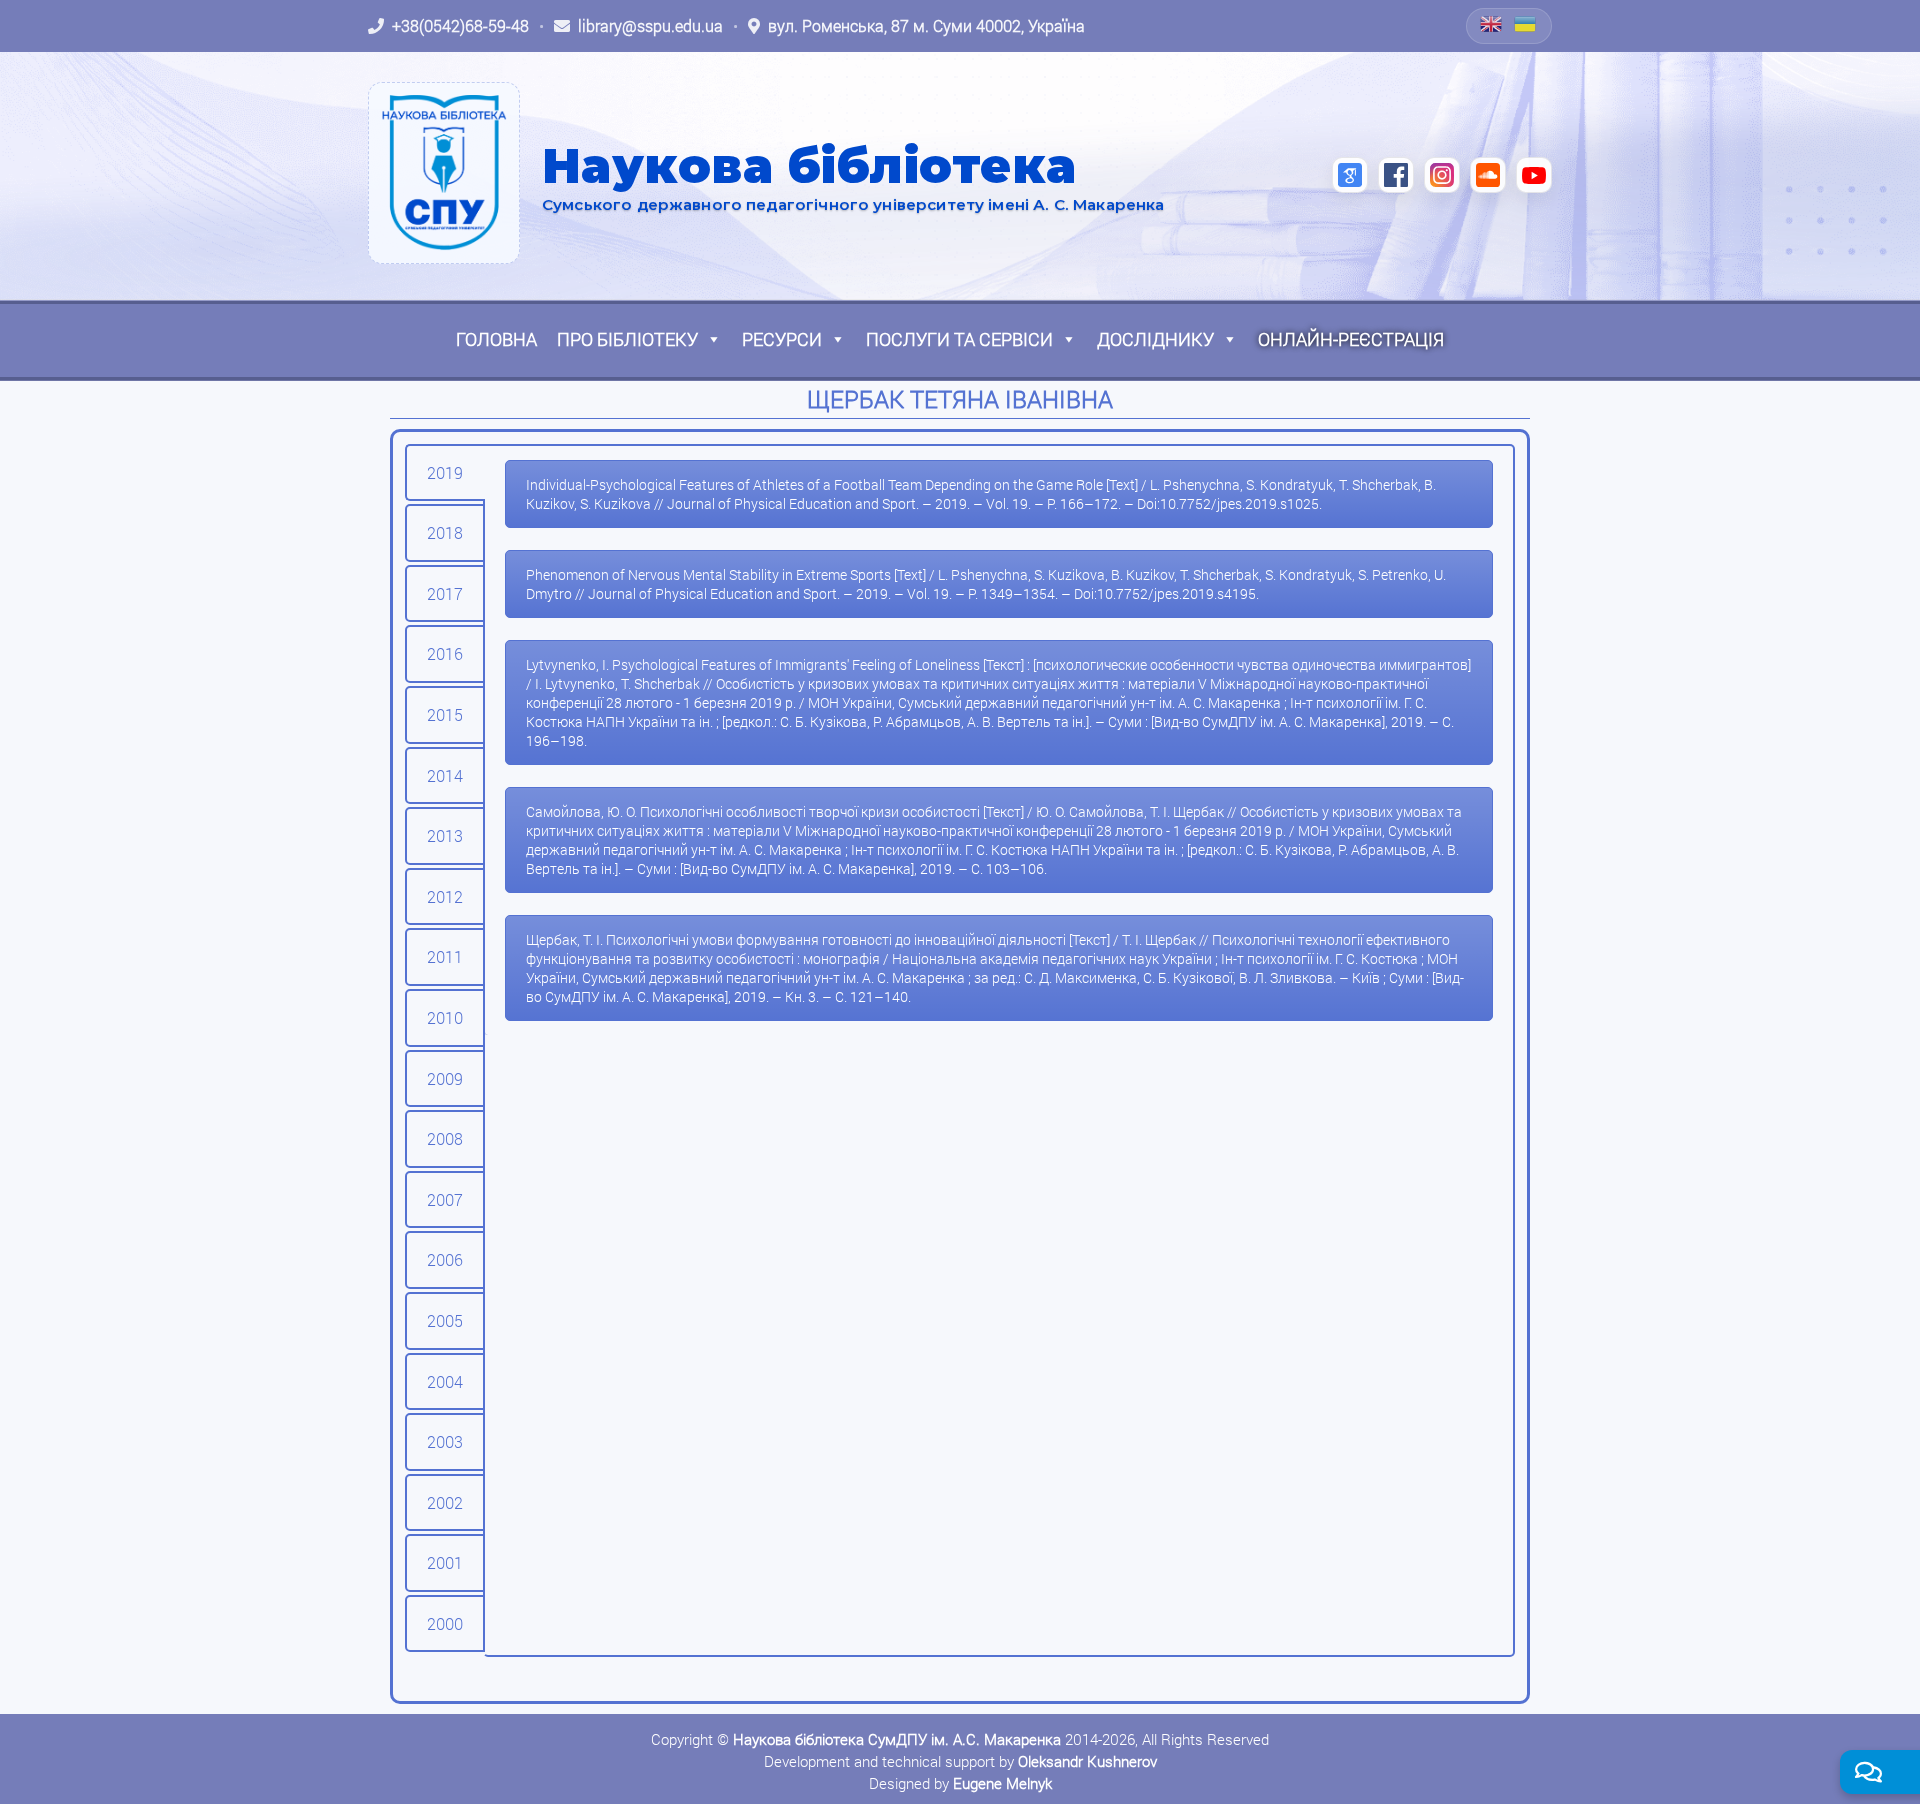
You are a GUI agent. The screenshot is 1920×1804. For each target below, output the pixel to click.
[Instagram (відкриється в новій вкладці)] (1442, 175)
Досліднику (1155, 339)
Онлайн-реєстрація (1351, 339)
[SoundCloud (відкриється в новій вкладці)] (1488, 175)
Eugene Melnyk (1002, 1783)
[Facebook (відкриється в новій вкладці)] (1396, 175)
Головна (496, 339)
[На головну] (444, 173)
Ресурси (782, 339)
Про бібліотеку (627, 339)
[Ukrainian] (1526, 24)
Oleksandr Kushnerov (1087, 1761)
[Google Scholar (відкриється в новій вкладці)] (1350, 175)
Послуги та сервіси (959, 339)
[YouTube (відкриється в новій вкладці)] (1534, 175)
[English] (1492, 24)
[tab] (445, 473)
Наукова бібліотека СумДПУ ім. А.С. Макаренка (897, 1739)
